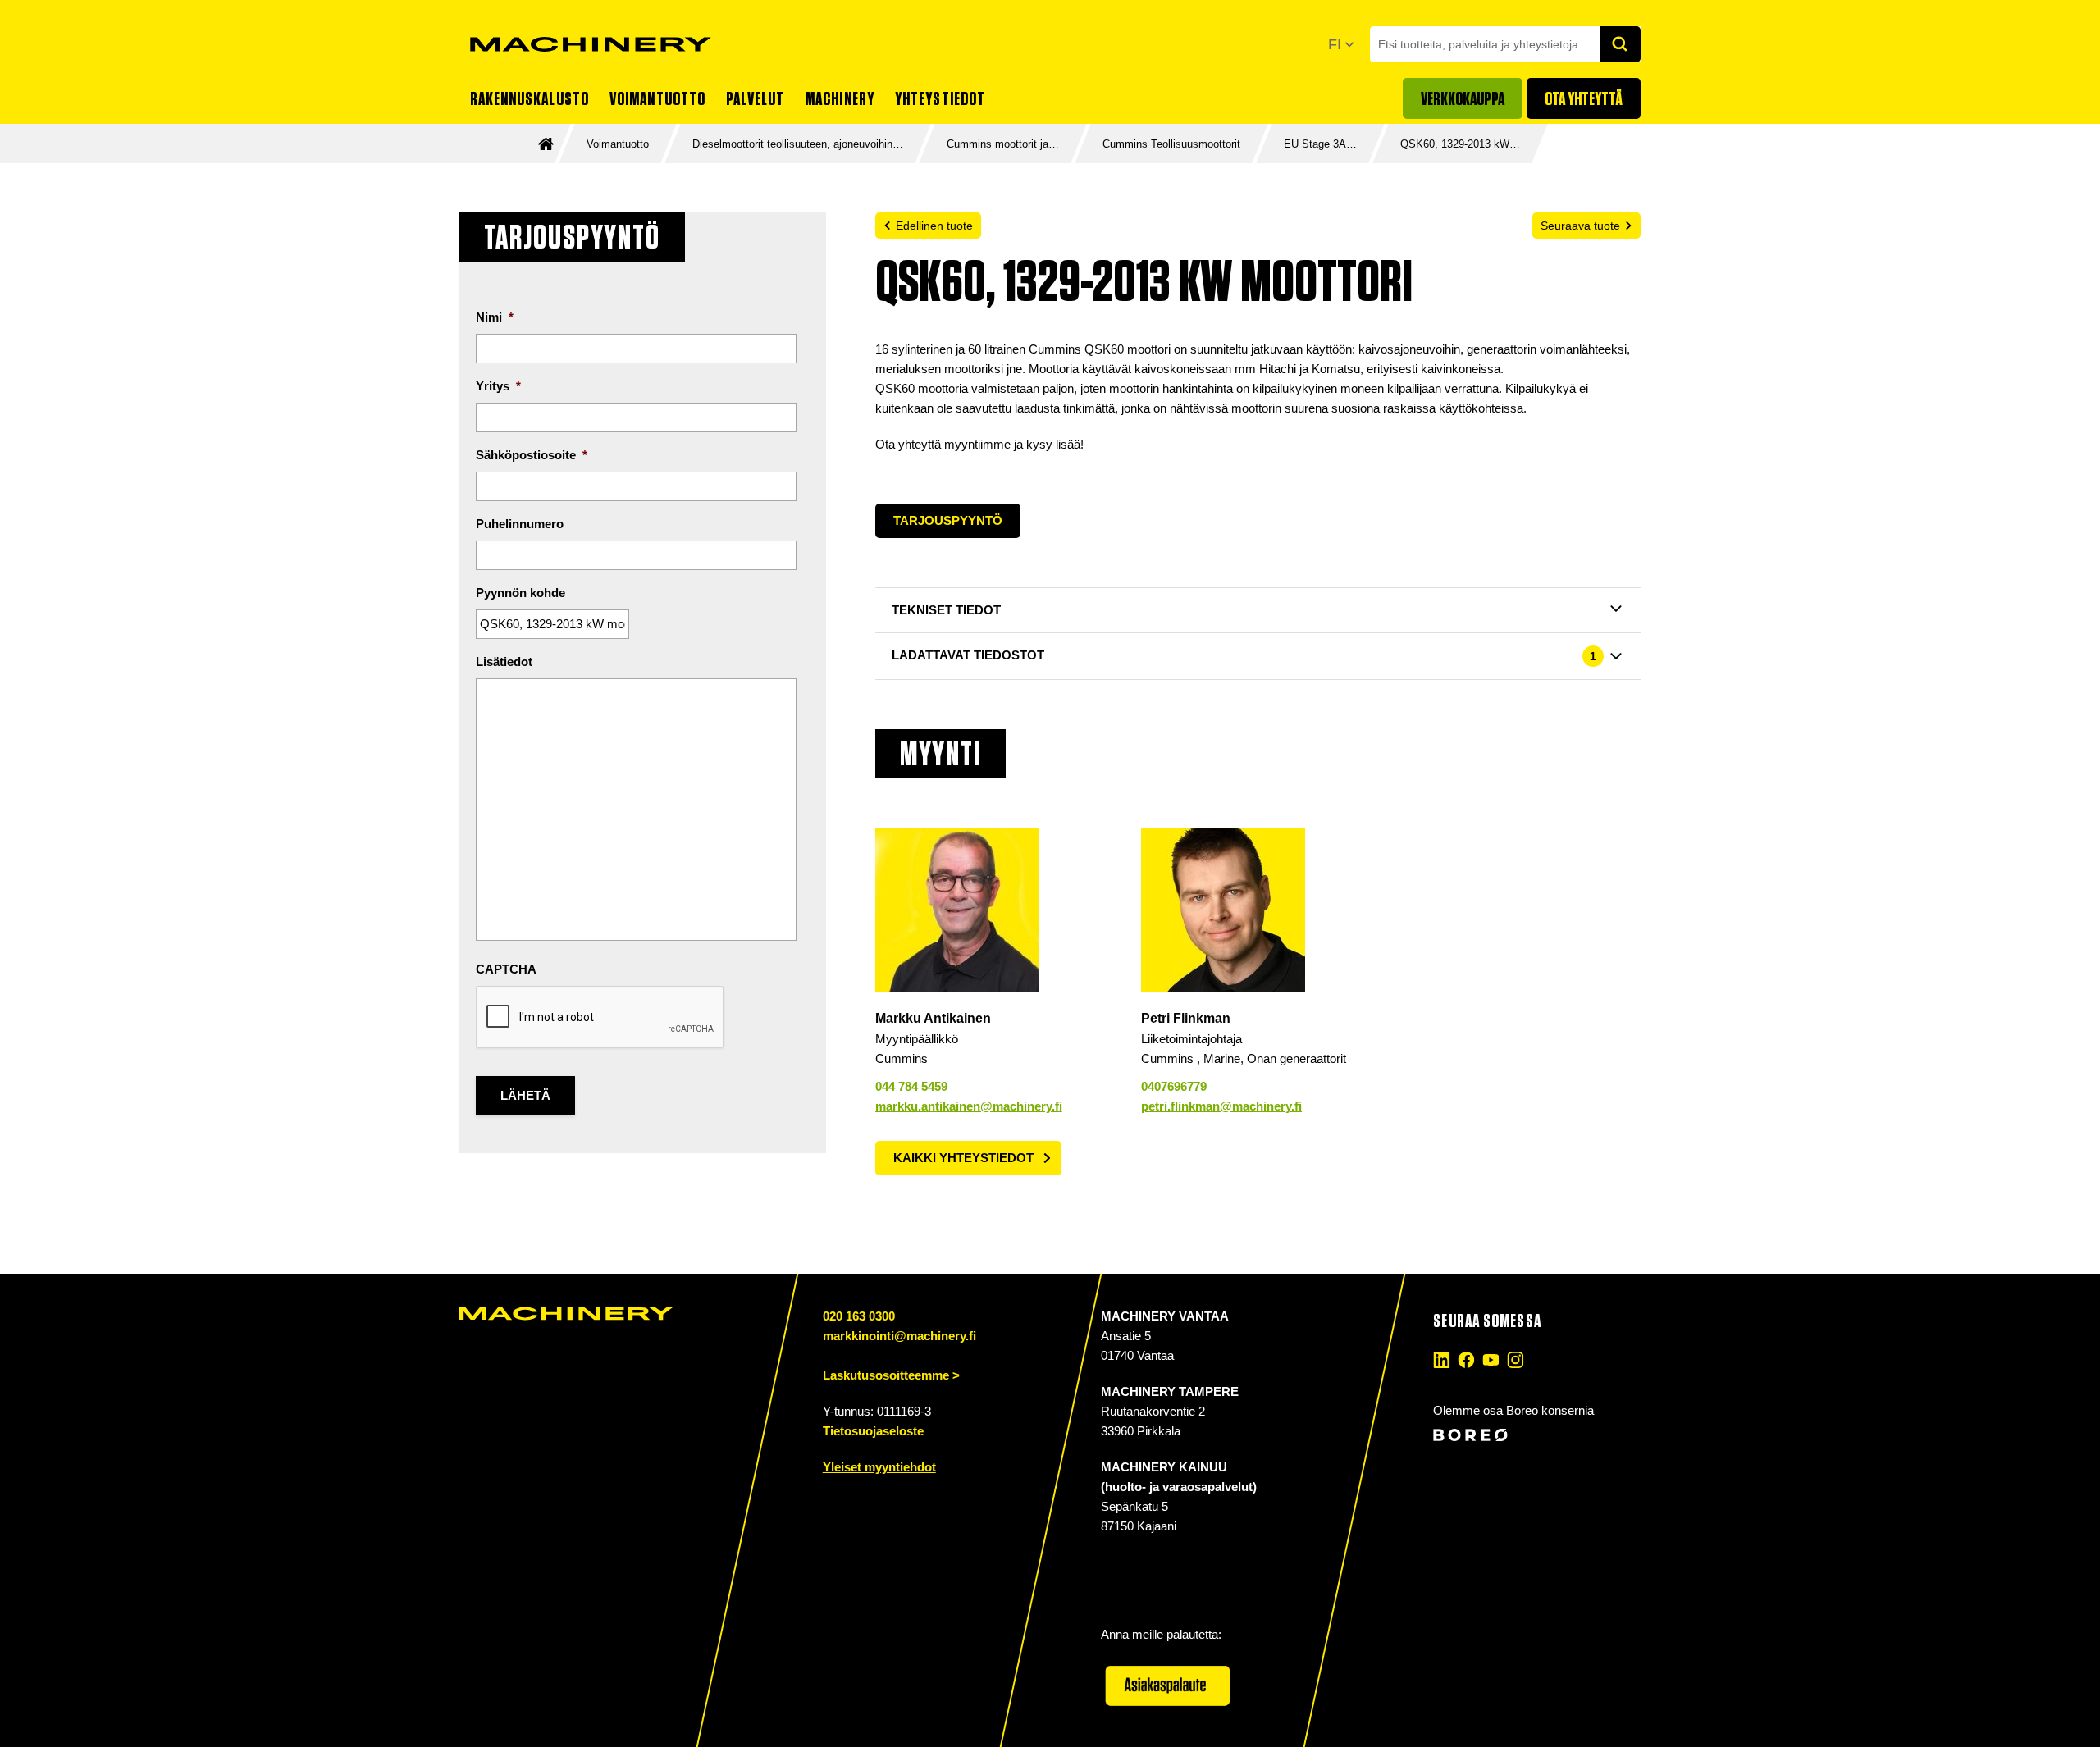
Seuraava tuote (1580, 226)
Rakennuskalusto (530, 98)
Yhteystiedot (940, 98)
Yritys (498, 386)
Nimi (495, 317)
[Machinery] (591, 44)
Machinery (840, 98)
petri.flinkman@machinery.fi (1221, 1106)
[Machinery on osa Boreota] (1535, 1435)
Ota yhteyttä (1584, 98)
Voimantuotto (657, 98)
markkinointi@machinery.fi (899, 1336)
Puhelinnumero (520, 524)
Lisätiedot (504, 661)
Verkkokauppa (1463, 98)
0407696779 (1174, 1086)
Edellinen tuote (934, 226)
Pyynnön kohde (520, 593)
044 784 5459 (911, 1086)
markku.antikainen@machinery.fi (969, 1106)
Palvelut (755, 98)
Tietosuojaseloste (873, 1431)
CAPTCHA (506, 969)
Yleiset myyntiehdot (879, 1467)
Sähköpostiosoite (532, 455)
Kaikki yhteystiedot (963, 1158)
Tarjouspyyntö (948, 520)
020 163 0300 (859, 1316)
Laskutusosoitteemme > (891, 1375)
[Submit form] (1621, 44)
